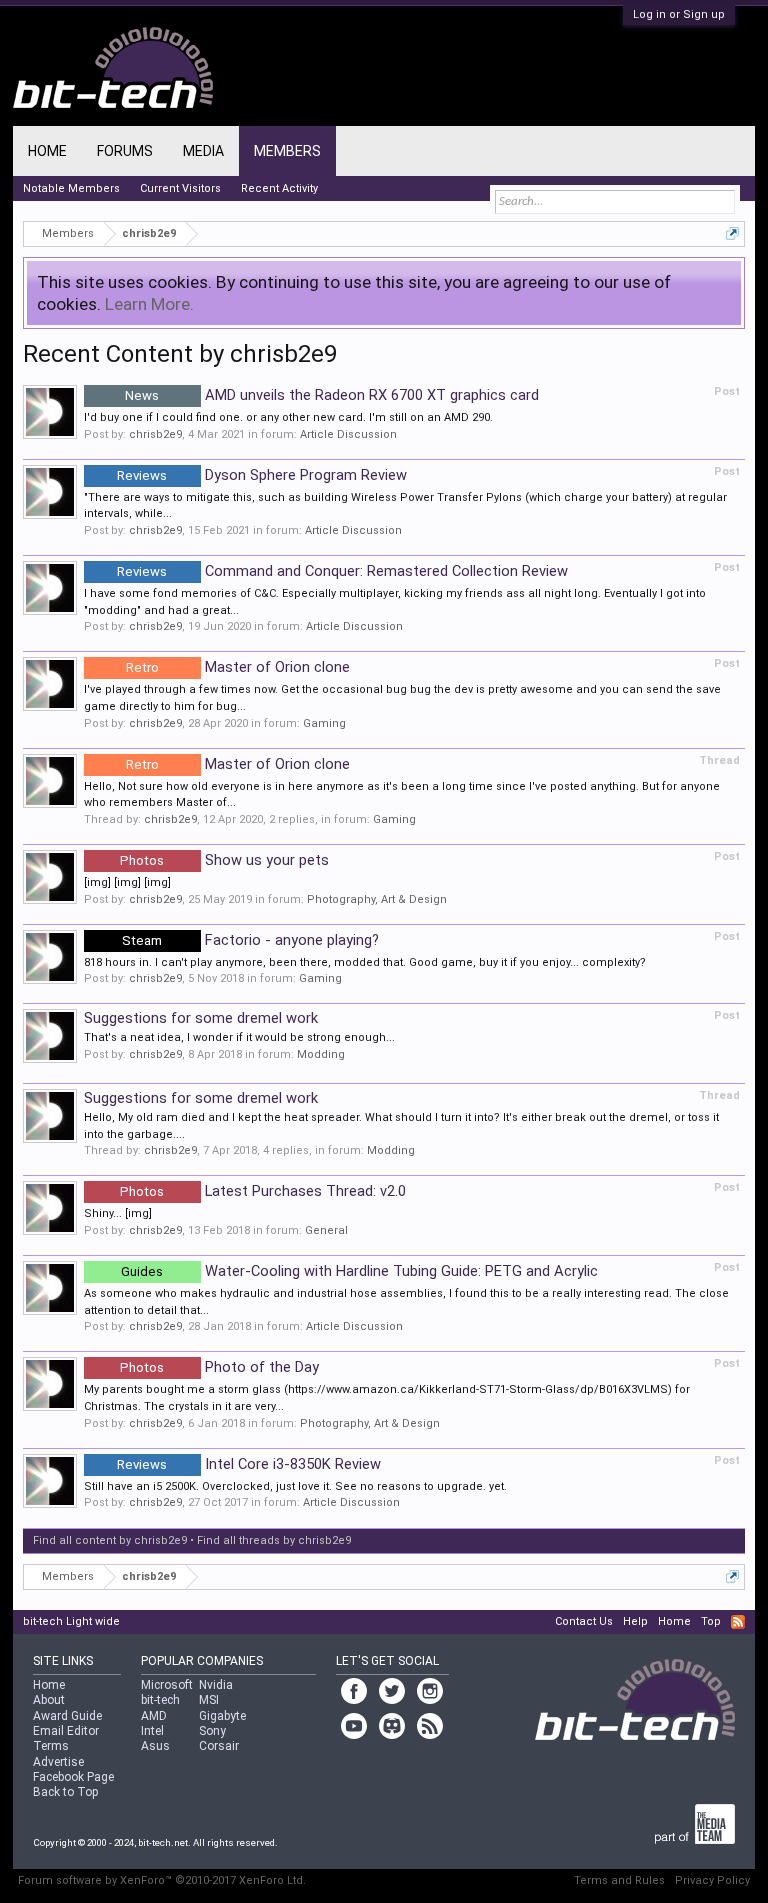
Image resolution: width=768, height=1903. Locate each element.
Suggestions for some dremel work (201, 1018)
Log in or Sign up (679, 14)
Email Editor (66, 1731)
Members (287, 151)
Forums (125, 151)
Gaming (324, 723)
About (49, 1700)
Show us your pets (224, 860)
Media (203, 151)
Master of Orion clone (238, 667)
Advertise (58, 1762)
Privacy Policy (712, 1880)
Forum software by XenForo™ (162, 1880)
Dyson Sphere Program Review (262, 475)
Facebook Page (73, 1777)
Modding (321, 1054)
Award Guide (67, 1716)
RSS (738, 1622)
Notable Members (71, 188)
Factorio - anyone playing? (250, 940)
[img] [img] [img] (127, 882)
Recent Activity (279, 188)
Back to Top (65, 1792)
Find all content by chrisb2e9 (110, 1540)
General (326, 1230)
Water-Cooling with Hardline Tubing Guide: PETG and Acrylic (359, 1271)
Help (635, 1621)
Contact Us (584, 1621)
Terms (51, 1746)
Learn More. (149, 304)
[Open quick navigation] (732, 233)
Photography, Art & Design (377, 899)
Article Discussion (348, 434)
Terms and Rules (619, 1880)
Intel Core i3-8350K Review (249, 1464)
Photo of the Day (219, 1367)
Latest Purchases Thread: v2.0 (263, 1191)
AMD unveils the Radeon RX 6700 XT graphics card (332, 395)
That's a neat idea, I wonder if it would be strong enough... (239, 1037)
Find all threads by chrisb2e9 (274, 1540)
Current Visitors (180, 188)
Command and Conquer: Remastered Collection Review (342, 571)
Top (711, 1621)
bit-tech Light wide (71, 1621)
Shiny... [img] (118, 1213)
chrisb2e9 (155, 434)
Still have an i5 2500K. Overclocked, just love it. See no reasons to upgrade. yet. (295, 1486)
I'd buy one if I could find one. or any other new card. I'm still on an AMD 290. (288, 417)
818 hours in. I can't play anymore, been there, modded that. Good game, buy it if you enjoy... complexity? (365, 962)
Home (47, 151)
